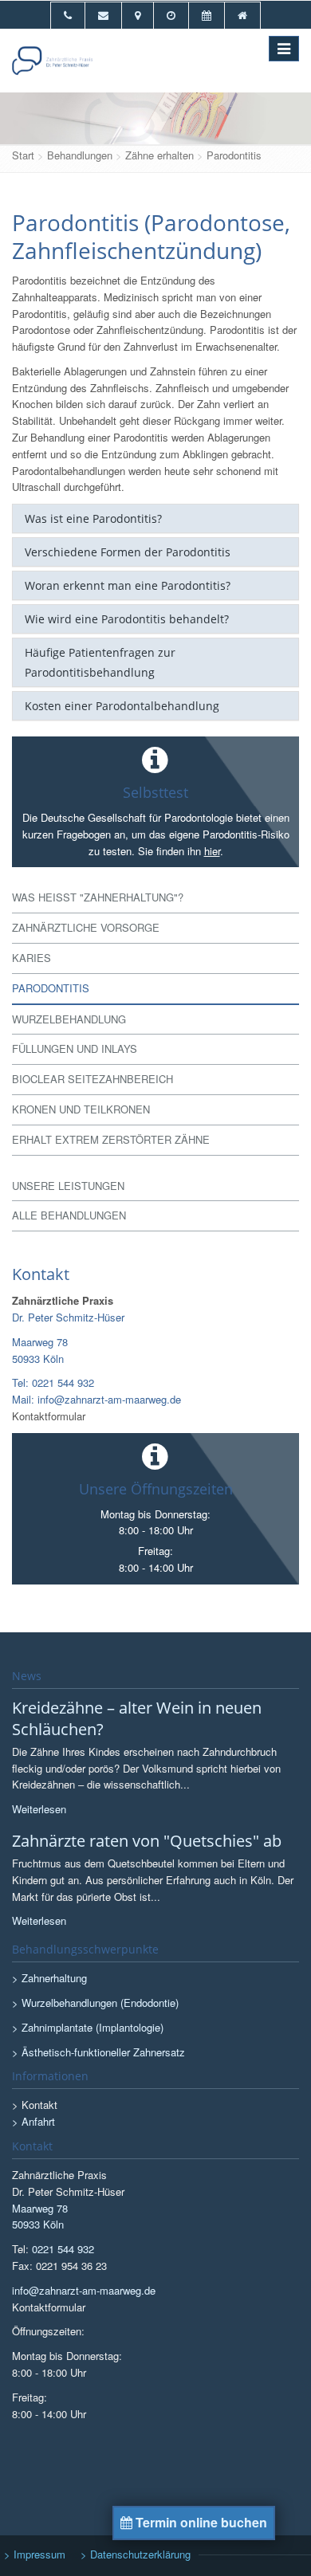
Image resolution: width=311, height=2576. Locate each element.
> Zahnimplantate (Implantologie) (88, 2027)
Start (23, 155)
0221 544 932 (63, 2249)
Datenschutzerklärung (140, 2554)
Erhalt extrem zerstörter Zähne (111, 1139)
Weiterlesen (39, 1809)
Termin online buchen (200, 2522)
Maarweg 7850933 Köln (40, 1350)
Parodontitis (234, 155)
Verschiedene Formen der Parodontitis (128, 552)
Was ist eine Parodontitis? (93, 518)
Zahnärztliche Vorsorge (86, 927)
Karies (31, 958)
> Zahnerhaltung (49, 1978)
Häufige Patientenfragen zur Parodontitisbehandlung (100, 662)
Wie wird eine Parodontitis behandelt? (127, 619)
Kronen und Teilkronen (81, 1109)
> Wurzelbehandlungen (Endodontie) (95, 2003)
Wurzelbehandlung (69, 1019)
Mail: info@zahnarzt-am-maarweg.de (96, 1399)
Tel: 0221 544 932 (53, 1382)
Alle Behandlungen (69, 1215)
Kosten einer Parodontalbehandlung (122, 706)
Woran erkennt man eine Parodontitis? (128, 585)
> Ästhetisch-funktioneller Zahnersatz (98, 2052)
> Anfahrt (33, 2121)
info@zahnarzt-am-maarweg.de (84, 2290)
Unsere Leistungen (68, 1186)
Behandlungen (80, 155)
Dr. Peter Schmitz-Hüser (68, 1317)
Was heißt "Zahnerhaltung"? (98, 897)
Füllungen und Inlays (75, 1048)
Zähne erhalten (159, 155)
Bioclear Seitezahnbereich (93, 1079)
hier (212, 851)
